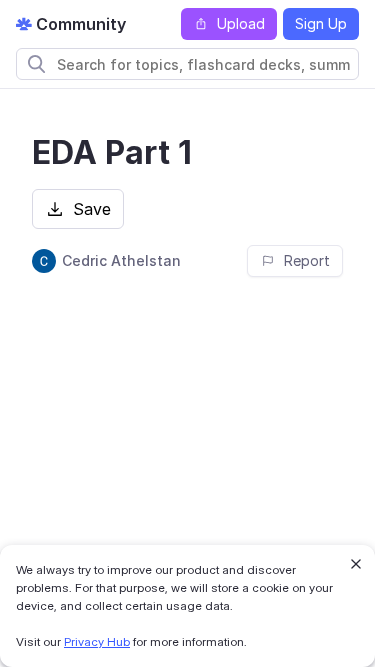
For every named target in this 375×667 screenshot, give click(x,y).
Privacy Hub (97, 641)
